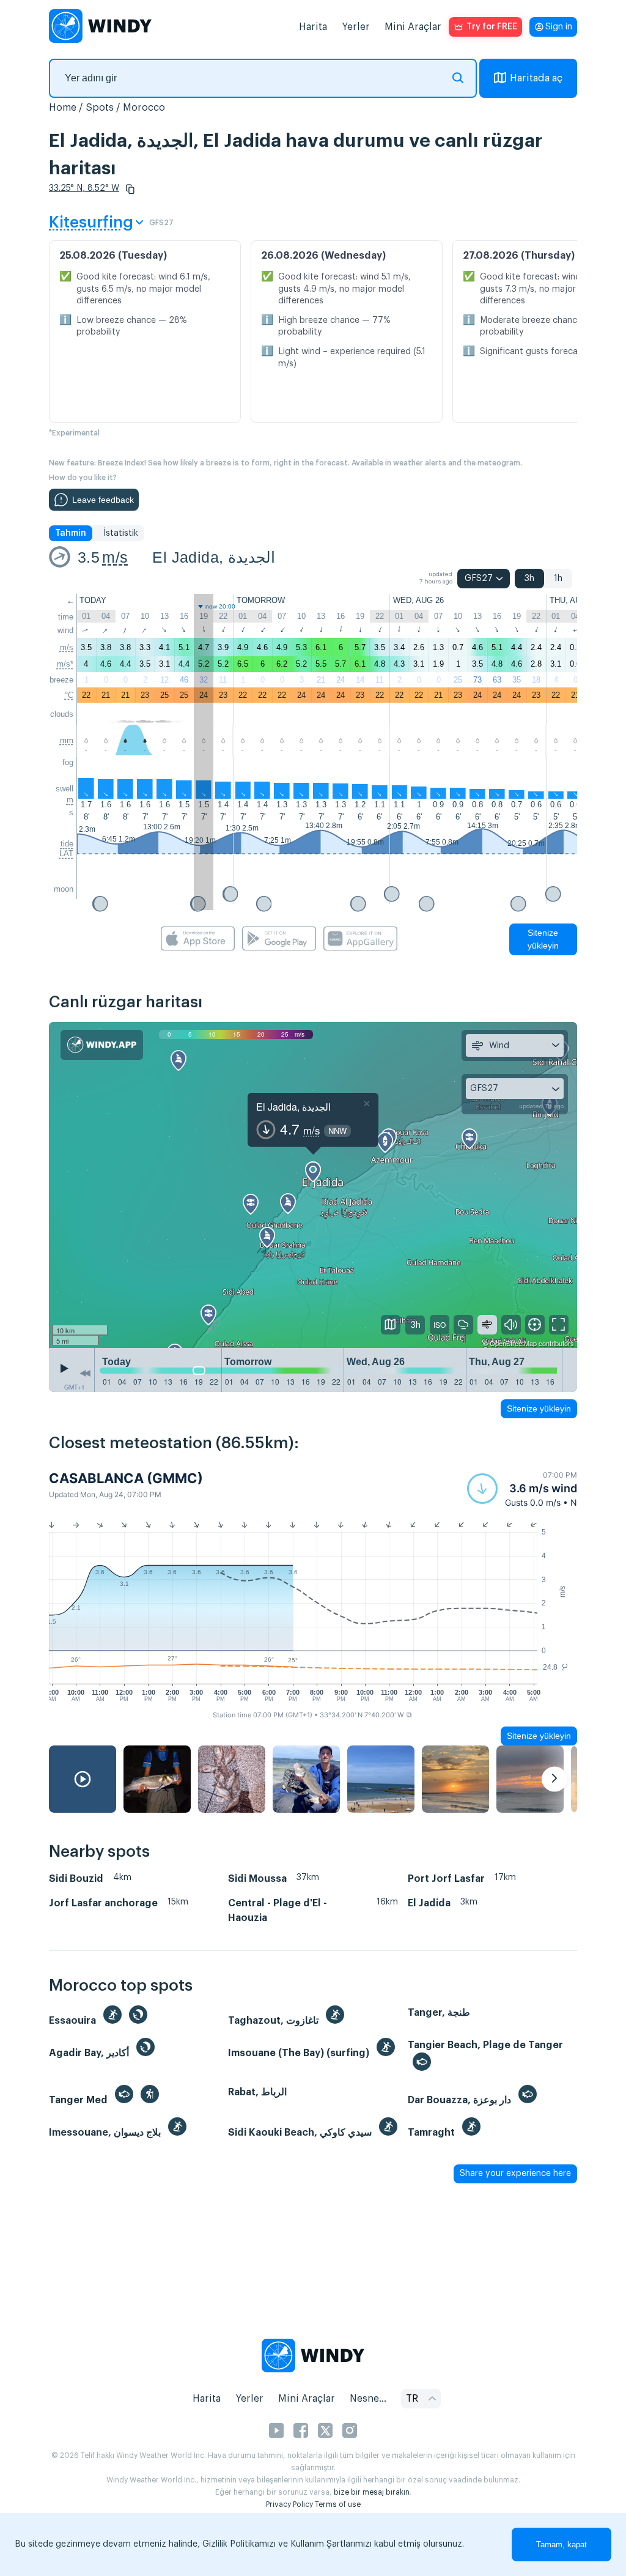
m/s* (65, 664)
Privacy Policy (289, 2504)
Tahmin (71, 533)
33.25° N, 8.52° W (84, 188)
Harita (313, 27)
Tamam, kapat (562, 2545)
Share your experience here (515, 2174)
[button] (130, 189)
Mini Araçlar (413, 27)
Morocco (144, 108)
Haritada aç (536, 78)
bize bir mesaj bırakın (372, 2492)
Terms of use (338, 2504)
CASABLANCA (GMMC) (126, 1478)
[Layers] (391, 1325)
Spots (100, 108)
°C (69, 695)
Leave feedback (103, 500)
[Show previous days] (85, 1373)
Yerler (356, 27)
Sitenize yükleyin (543, 939)
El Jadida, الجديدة (213, 557)
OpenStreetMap (513, 1343)
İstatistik (121, 533)
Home (63, 108)
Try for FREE (492, 27)
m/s (115, 557)
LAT (66, 853)
